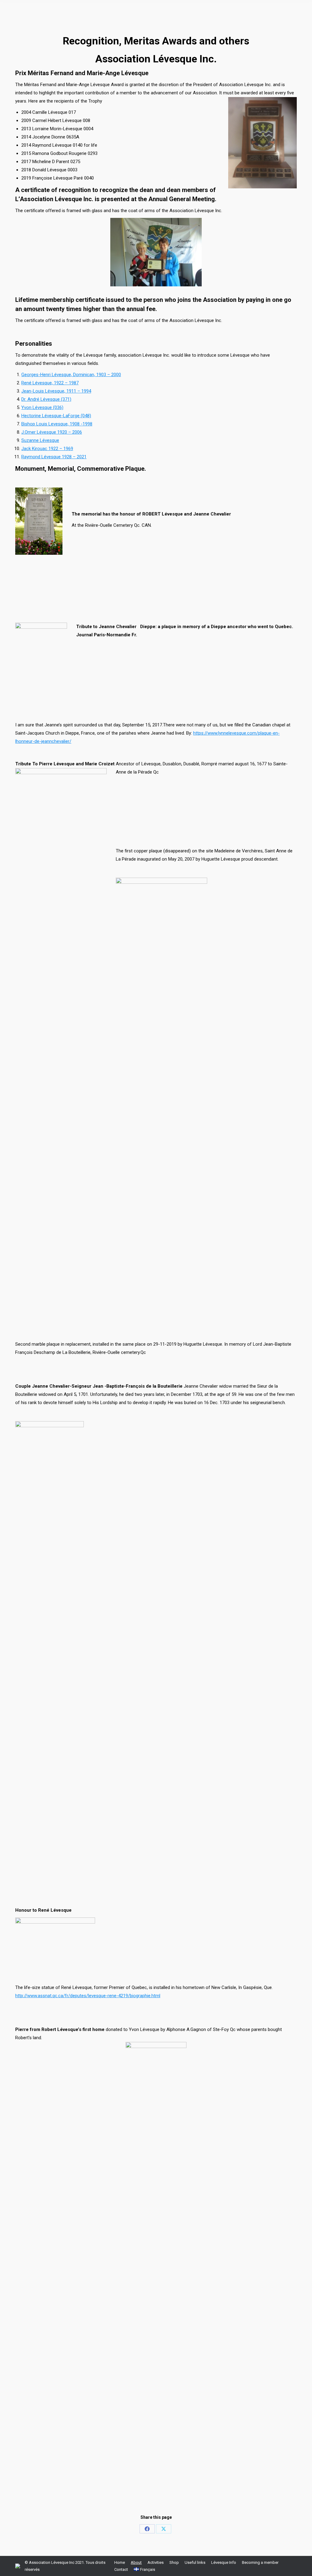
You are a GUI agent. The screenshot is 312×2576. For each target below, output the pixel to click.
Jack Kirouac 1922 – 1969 (47, 449)
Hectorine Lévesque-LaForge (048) (56, 416)
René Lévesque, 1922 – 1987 (50, 383)
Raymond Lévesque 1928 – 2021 (54, 457)
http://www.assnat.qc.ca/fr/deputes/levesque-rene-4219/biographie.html (88, 1996)
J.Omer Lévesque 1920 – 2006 (52, 432)
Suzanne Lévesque (40, 440)
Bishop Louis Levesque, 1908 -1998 (57, 424)
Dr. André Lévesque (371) (46, 399)
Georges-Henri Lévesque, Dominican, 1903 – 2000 (71, 375)
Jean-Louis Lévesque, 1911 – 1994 (56, 391)
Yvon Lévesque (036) (42, 407)
